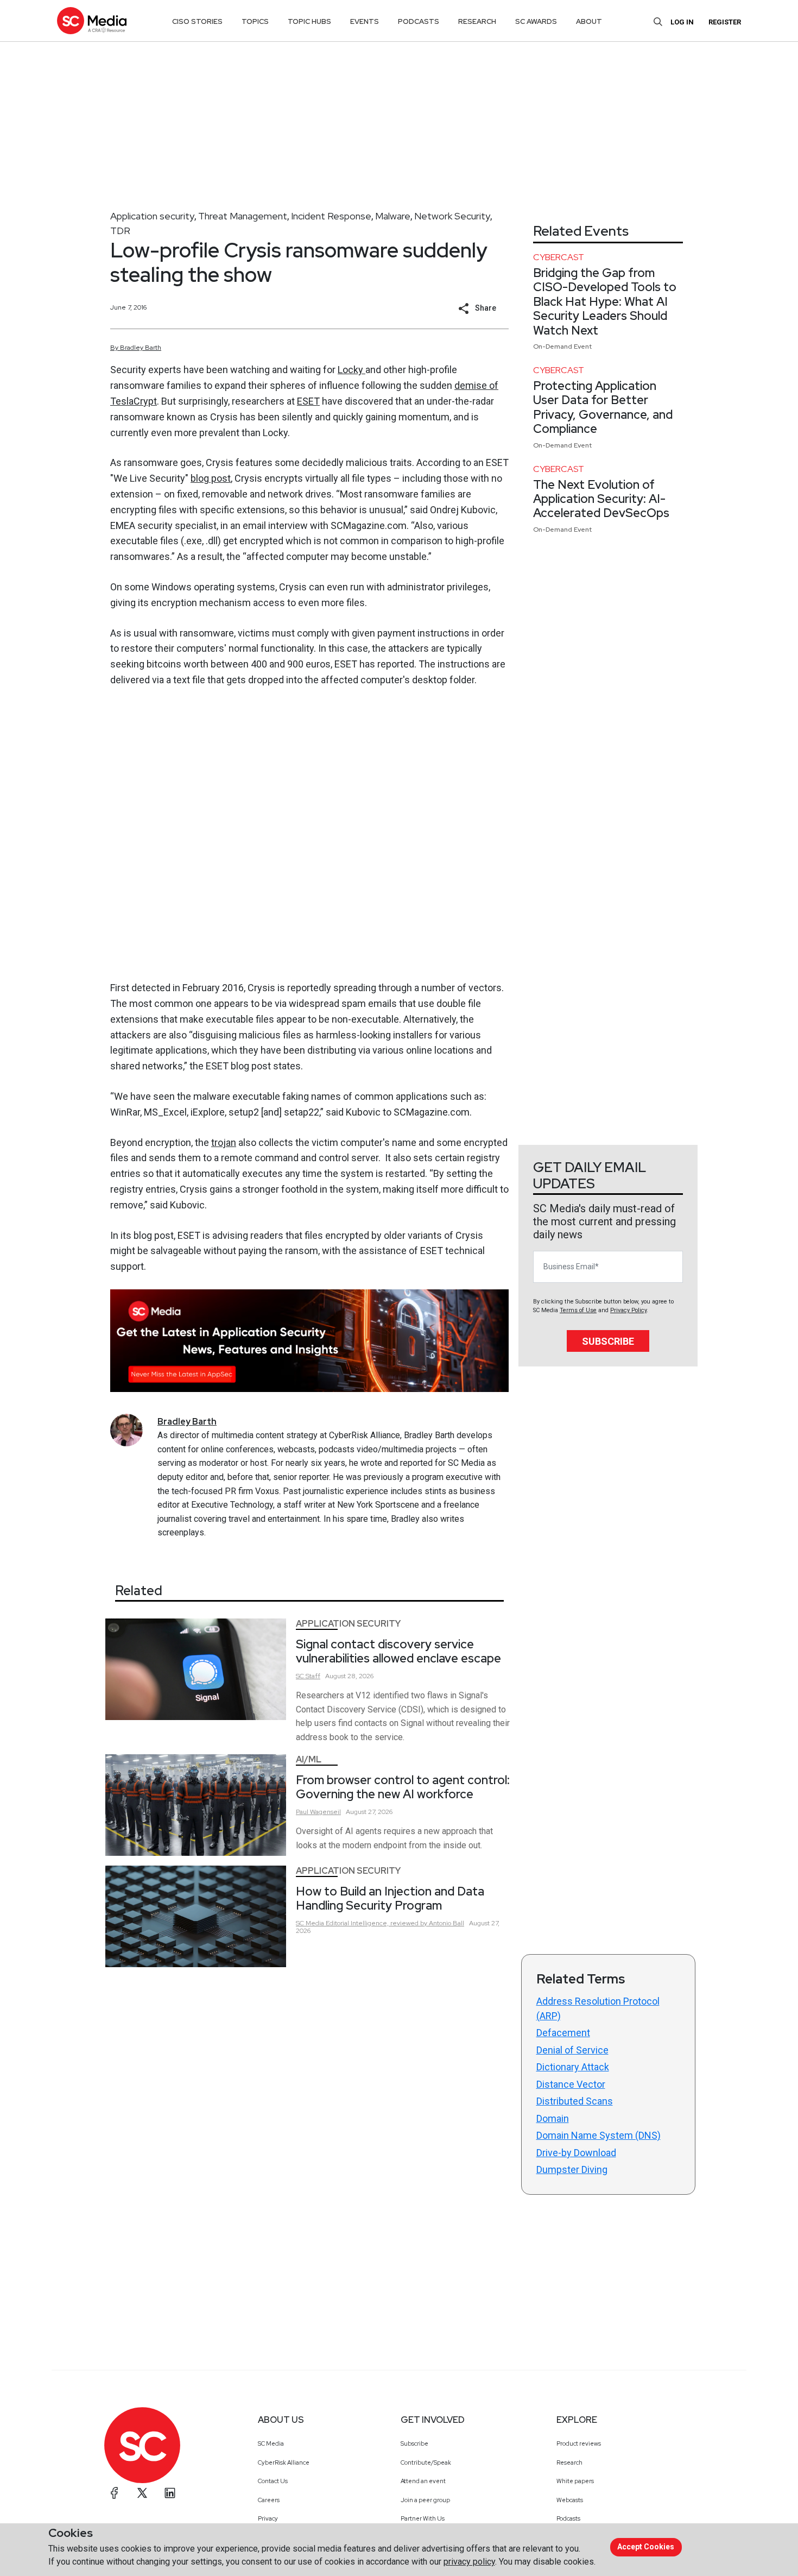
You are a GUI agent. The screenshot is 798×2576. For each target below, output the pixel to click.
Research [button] (477, 21)
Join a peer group (425, 2500)
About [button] (589, 21)
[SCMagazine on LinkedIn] (170, 2493)
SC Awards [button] (536, 21)
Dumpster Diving (572, 2169)
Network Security (452, 216)
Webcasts (570, 2500)
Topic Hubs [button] (309, 21)
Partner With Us (423, 2518)
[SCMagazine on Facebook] (115, 2493)
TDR (120, 231)
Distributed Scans (575, 2101)
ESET (308, 401)
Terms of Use (578, 1310)
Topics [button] (255, 21)
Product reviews (579, 2443)
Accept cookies (646, 2547)
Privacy (268, 2518)
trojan (224, 1142)
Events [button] (365, 21)
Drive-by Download (576, 2153)
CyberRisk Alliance (284, 2462)
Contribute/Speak (426, 2462)
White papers (575, 2481)
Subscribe (608, 1341)
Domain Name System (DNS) (598, 2135)
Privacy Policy (628, 1310)
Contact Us (273, 2481)
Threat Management (243, 216)
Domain (553, 2118)
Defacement (563, 2033)
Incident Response (331, 216)
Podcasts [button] (419, 21)
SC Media (271, 2443)
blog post (211, 478)
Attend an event (423, 2481)
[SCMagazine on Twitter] (142, 2493)
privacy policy (469, 2562)
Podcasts (568, 2518)
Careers (269, 2500)
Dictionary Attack (573, 2067)
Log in (682, 22)
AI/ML (309, 1759)
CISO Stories (197, 21)
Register (725, 22)
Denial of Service (572, 2050)
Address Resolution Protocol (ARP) (598, 2008)
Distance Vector (571, 2084)
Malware (393, 216)
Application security (152, 216)
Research (569, 2462)
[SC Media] (92, 20)
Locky (351, 370)
